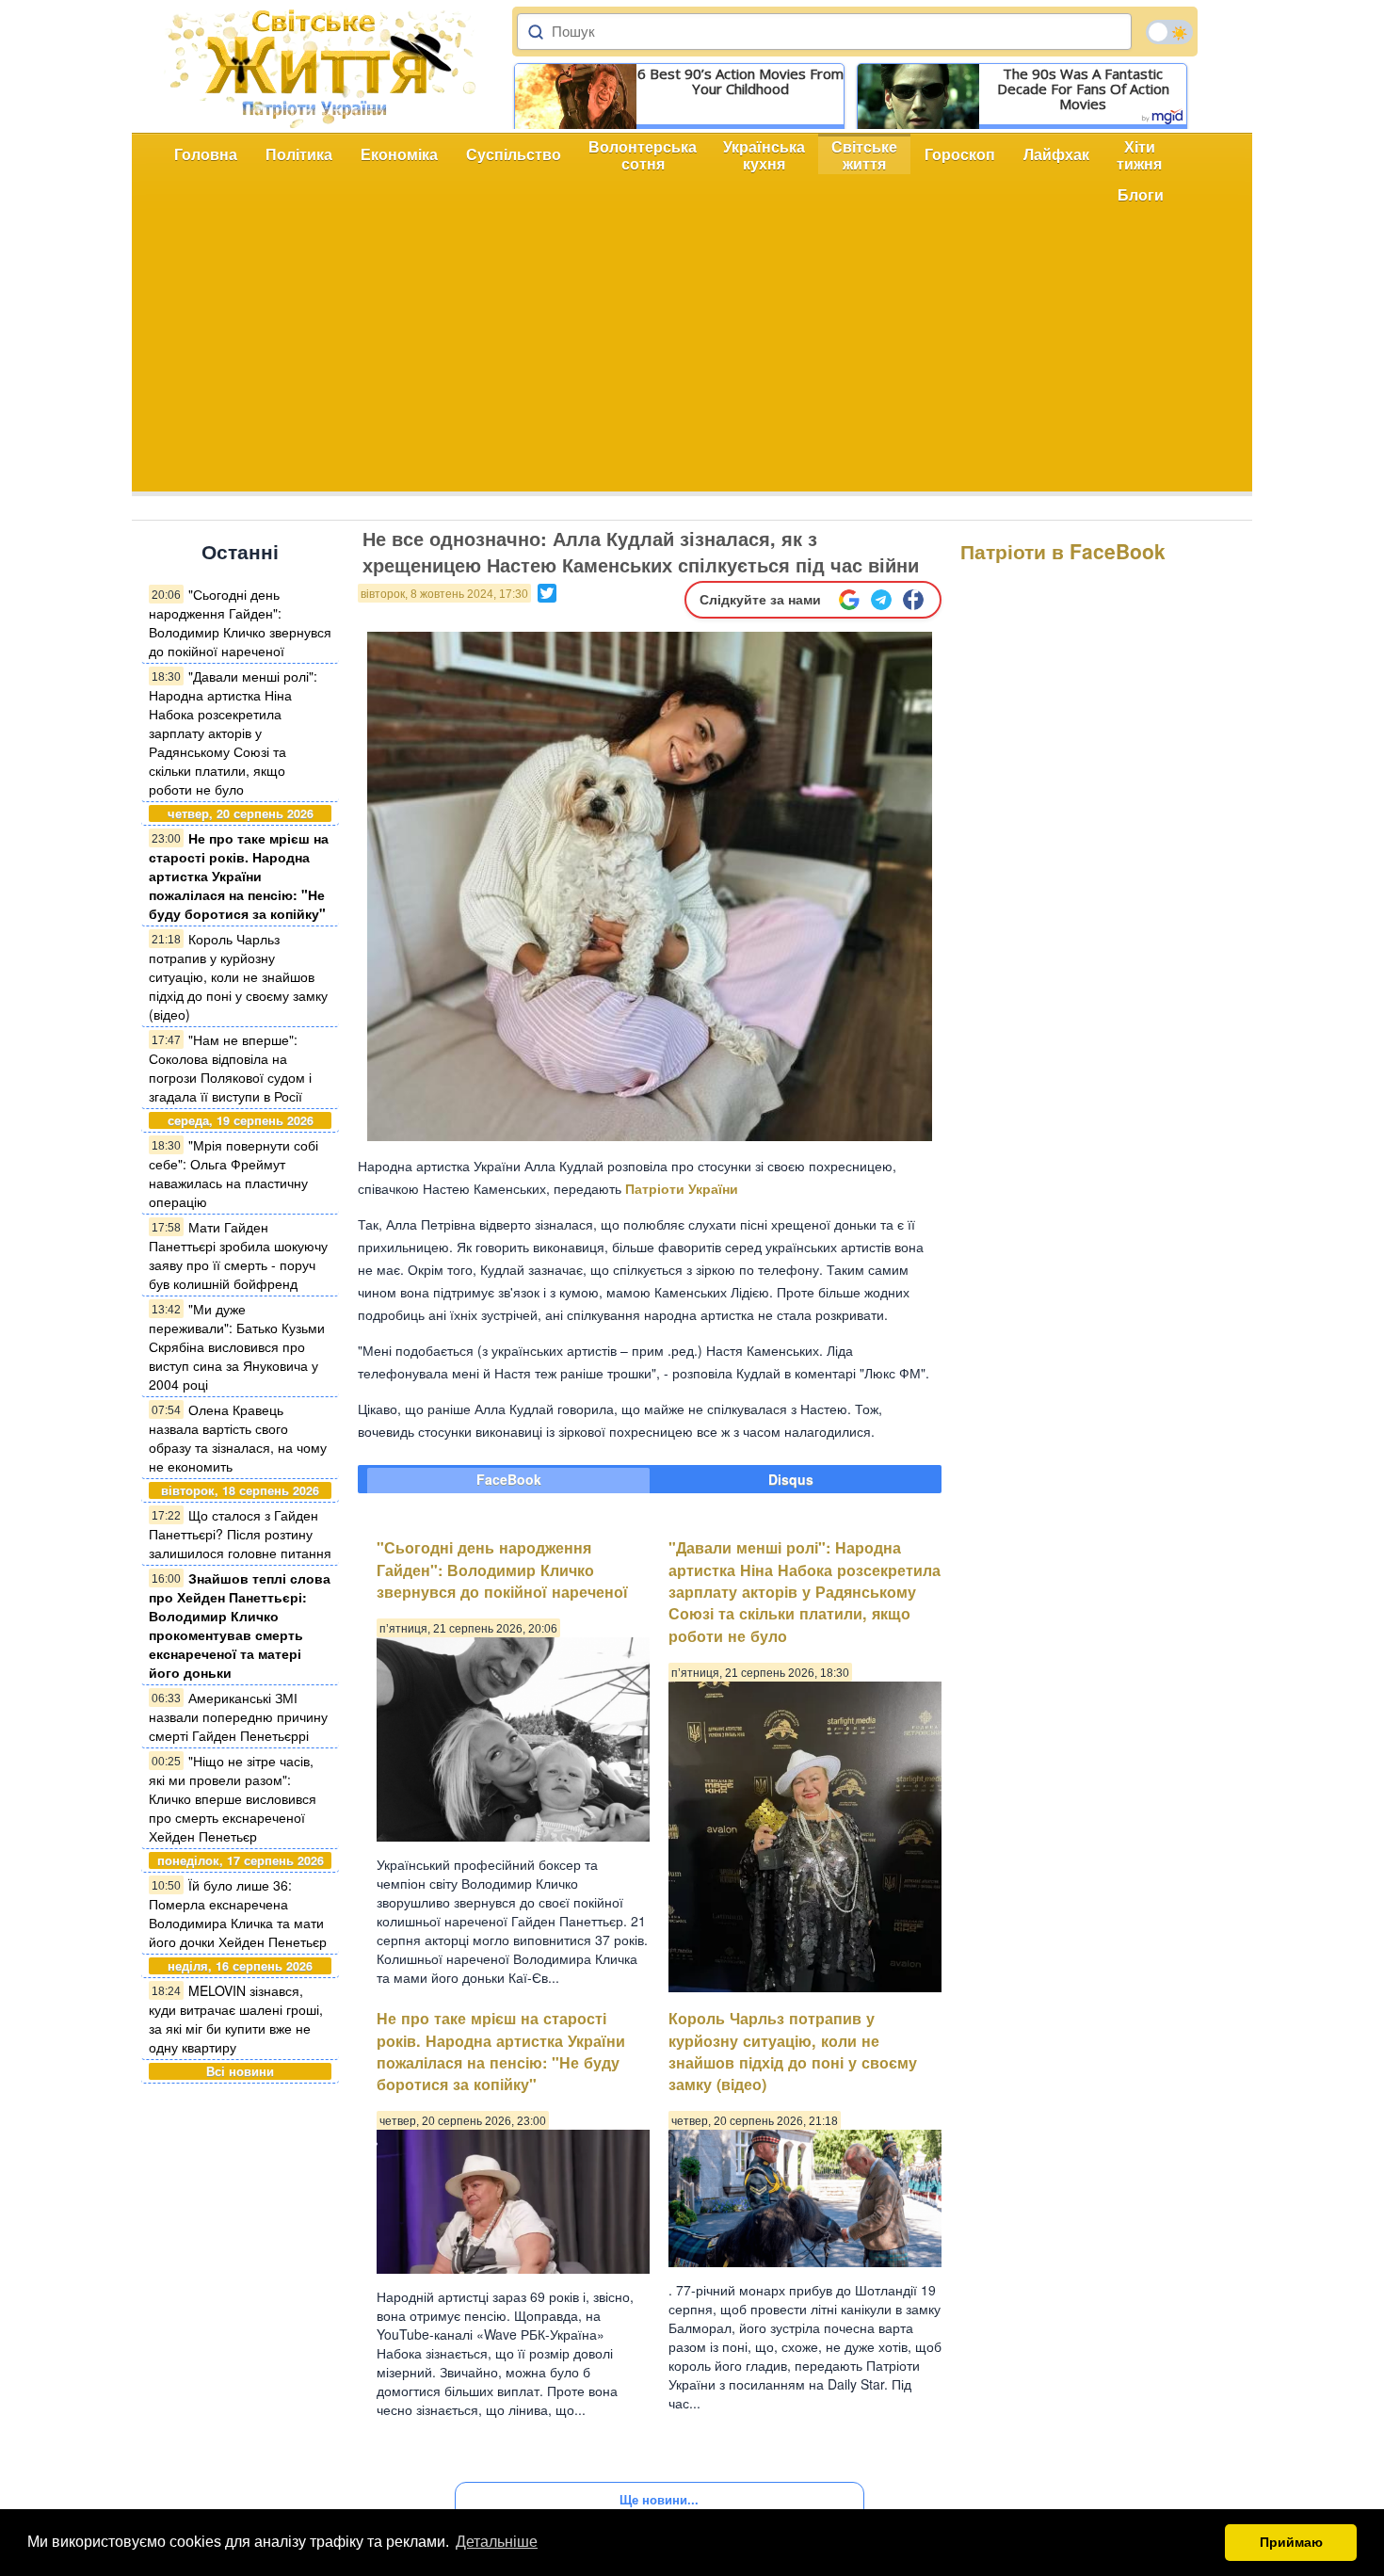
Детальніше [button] (497, 2542)
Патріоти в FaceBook (1063, 551)
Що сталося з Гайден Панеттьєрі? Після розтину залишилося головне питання (240, 1534)
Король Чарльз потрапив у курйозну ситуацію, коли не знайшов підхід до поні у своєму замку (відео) (238, 976)
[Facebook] (913, 600)
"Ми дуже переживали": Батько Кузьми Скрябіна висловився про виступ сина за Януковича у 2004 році (237, 1346)
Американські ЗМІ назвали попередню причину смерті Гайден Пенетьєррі (238, 1716)
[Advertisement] (692, 360)
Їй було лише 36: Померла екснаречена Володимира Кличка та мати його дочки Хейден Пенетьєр (238, 1913)
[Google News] (849, 600)
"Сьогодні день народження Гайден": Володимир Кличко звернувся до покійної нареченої (240, 622)
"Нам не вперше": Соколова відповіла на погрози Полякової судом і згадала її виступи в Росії (230, 1068)
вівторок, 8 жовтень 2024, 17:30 (444, 594)
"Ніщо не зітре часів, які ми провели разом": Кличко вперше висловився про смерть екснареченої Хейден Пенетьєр (233, 1798)
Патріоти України (682, 1188)
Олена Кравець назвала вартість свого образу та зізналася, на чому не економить (238, 1438)
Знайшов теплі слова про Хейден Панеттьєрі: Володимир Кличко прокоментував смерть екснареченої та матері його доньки (240, 1625)
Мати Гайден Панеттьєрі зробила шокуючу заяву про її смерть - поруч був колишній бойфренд (238, 1255)
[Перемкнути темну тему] (1169, 32)
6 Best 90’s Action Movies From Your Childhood (740, 81)
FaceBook (509, 1479)
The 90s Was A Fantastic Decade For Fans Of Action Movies (1083, 89)
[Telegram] (881, 600)
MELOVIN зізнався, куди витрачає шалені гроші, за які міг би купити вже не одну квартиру (236, 2019)
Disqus (791, 1479)
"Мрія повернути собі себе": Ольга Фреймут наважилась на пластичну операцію (233, 1173)
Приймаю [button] (1291, 2542)
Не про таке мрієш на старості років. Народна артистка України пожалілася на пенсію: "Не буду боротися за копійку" (239, 876)
